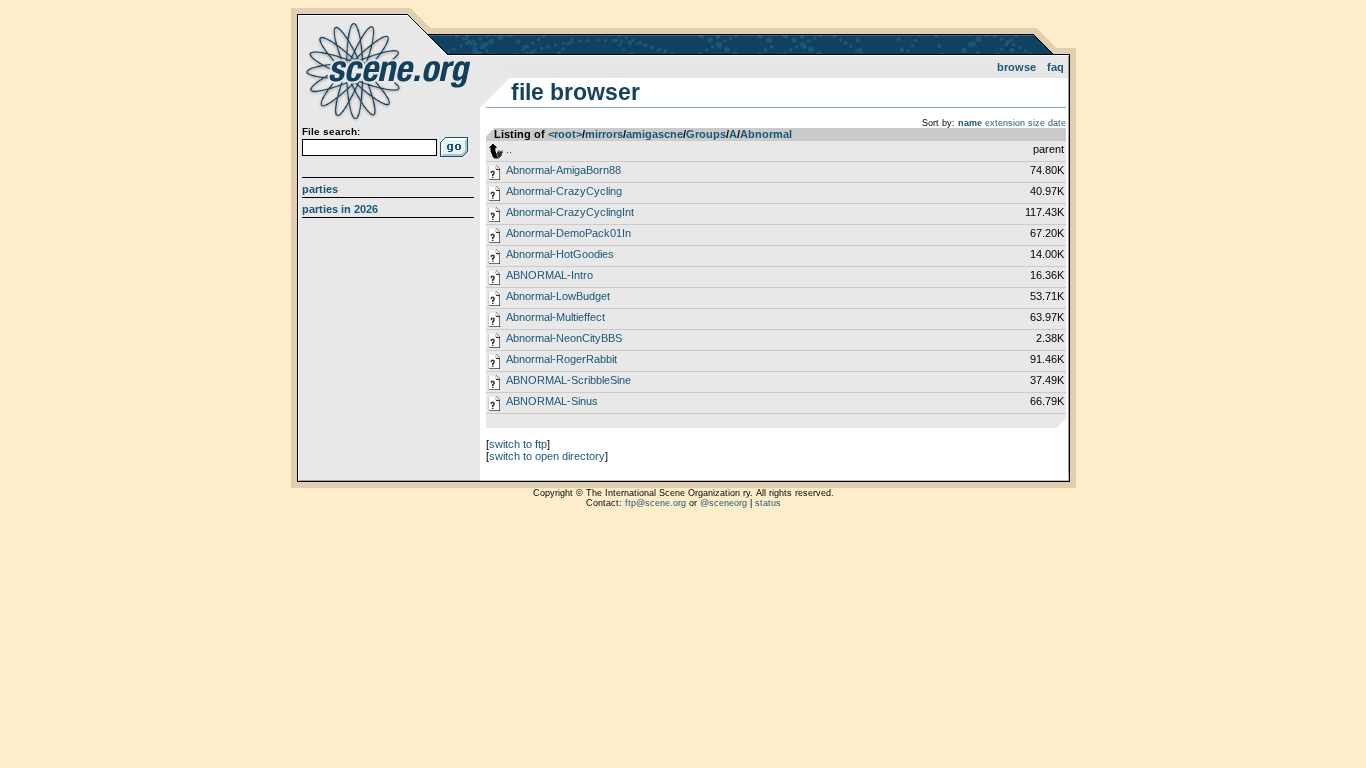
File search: (331, 131)
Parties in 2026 (340, 209)
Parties (320, 189)
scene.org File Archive (390, 70)
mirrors (604, 134)
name (970, 123)
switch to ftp (518, 444)
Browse (1016, 67)
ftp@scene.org (655, 503)
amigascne (654, 134)
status (768, 503)
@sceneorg (723, 503)
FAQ (1055, 67)
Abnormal (766, 134)
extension (1005, 123)
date (1057, 123)
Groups (706, 134)
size (1036, 123)
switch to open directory (547, 456)
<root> (565, 134)
